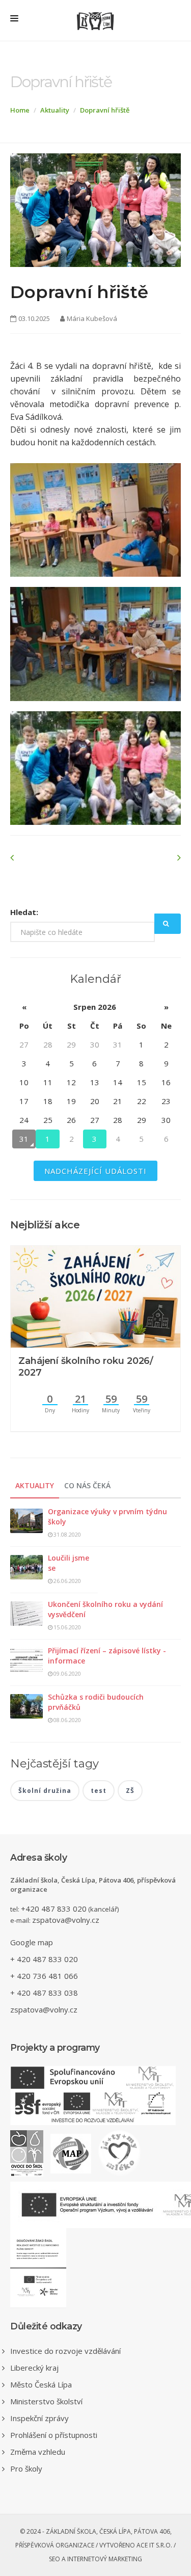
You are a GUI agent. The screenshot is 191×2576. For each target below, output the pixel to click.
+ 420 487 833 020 (44, 1959)
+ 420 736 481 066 (44, 1976)
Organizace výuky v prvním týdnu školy (107, 1517)
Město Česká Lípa (41, 2384)
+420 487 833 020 (54, 1909)
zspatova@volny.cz (66, 1920)
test (99, 1791)
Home (20, 110)
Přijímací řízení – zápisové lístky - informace (107, 1656)
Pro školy (26, 2468)
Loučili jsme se (69, 1563)
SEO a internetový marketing (95, 2559)
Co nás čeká (87, 1485)
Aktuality (55, 110)
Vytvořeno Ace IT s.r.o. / (138, 2545)
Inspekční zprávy (39, 2418)
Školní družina (45, 1791)
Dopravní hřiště (105, 110)
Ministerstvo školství (46, 2401)
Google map (32, 1942)
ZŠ (130, 1791)
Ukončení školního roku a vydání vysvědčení (105, 1609)
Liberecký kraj (34, 2368)
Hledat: (24, 912)
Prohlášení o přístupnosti (54, 2435)
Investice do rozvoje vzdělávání (65, 2351)
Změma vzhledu (38, 2452)
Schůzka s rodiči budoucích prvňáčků (96, 1702)
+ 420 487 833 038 (44, 1993)
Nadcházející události (95, 1171)
